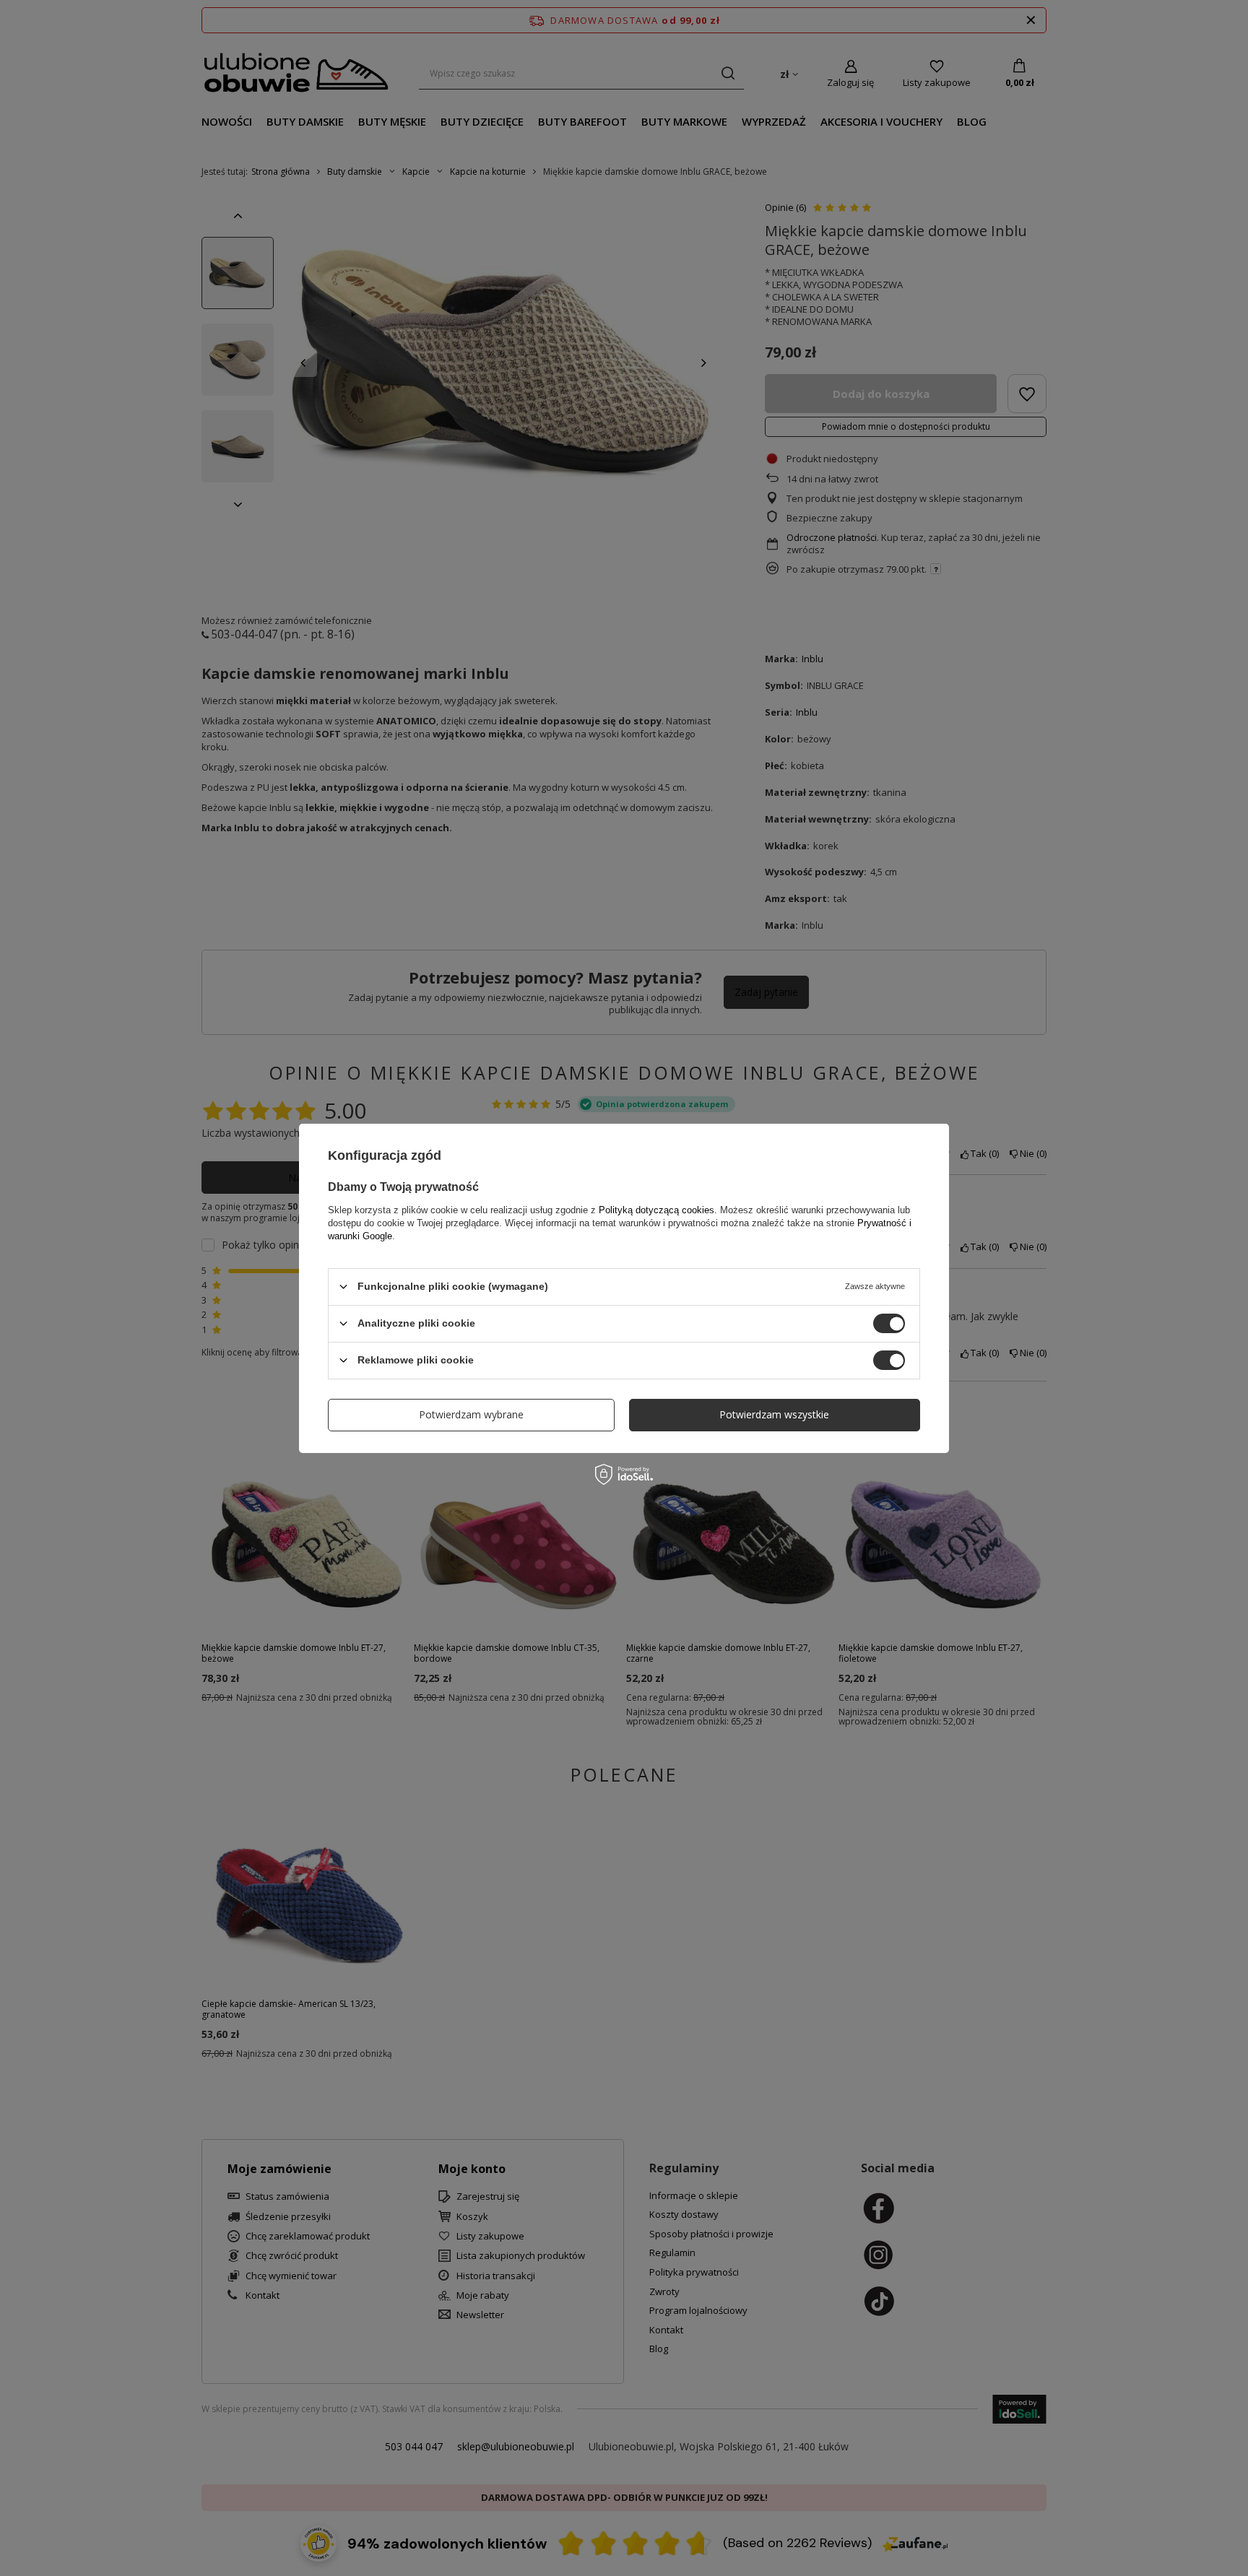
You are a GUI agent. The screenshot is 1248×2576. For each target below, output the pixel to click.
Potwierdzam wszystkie (774, 1414)
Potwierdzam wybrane (471, 1414)
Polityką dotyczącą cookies (656, 1209)
